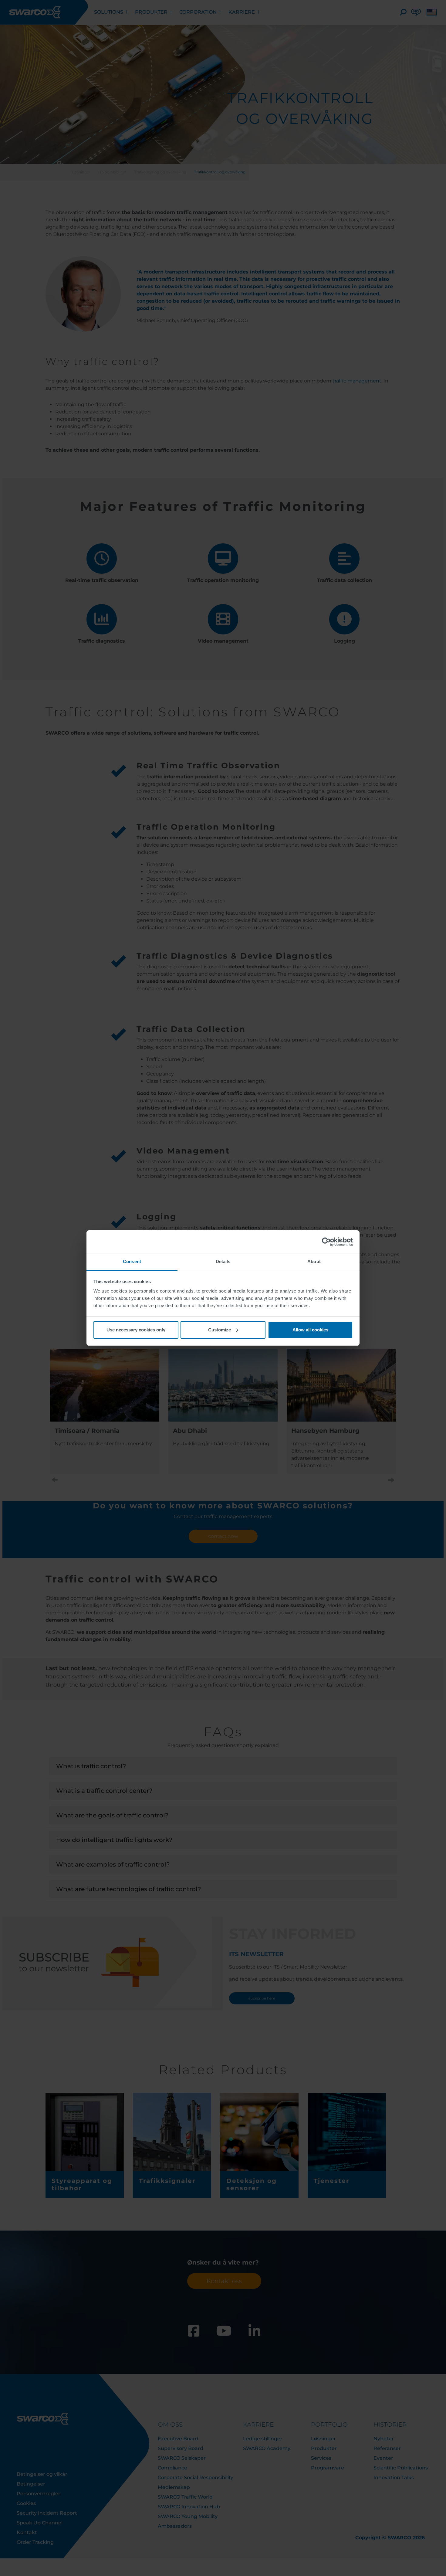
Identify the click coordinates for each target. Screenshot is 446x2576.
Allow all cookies (310, 1330)
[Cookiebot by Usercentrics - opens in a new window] (326, 1242)
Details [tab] (223, 1261)
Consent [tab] (132, 1261)
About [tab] (314, 1261)
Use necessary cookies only (136, 1330)
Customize (220, 1330)
